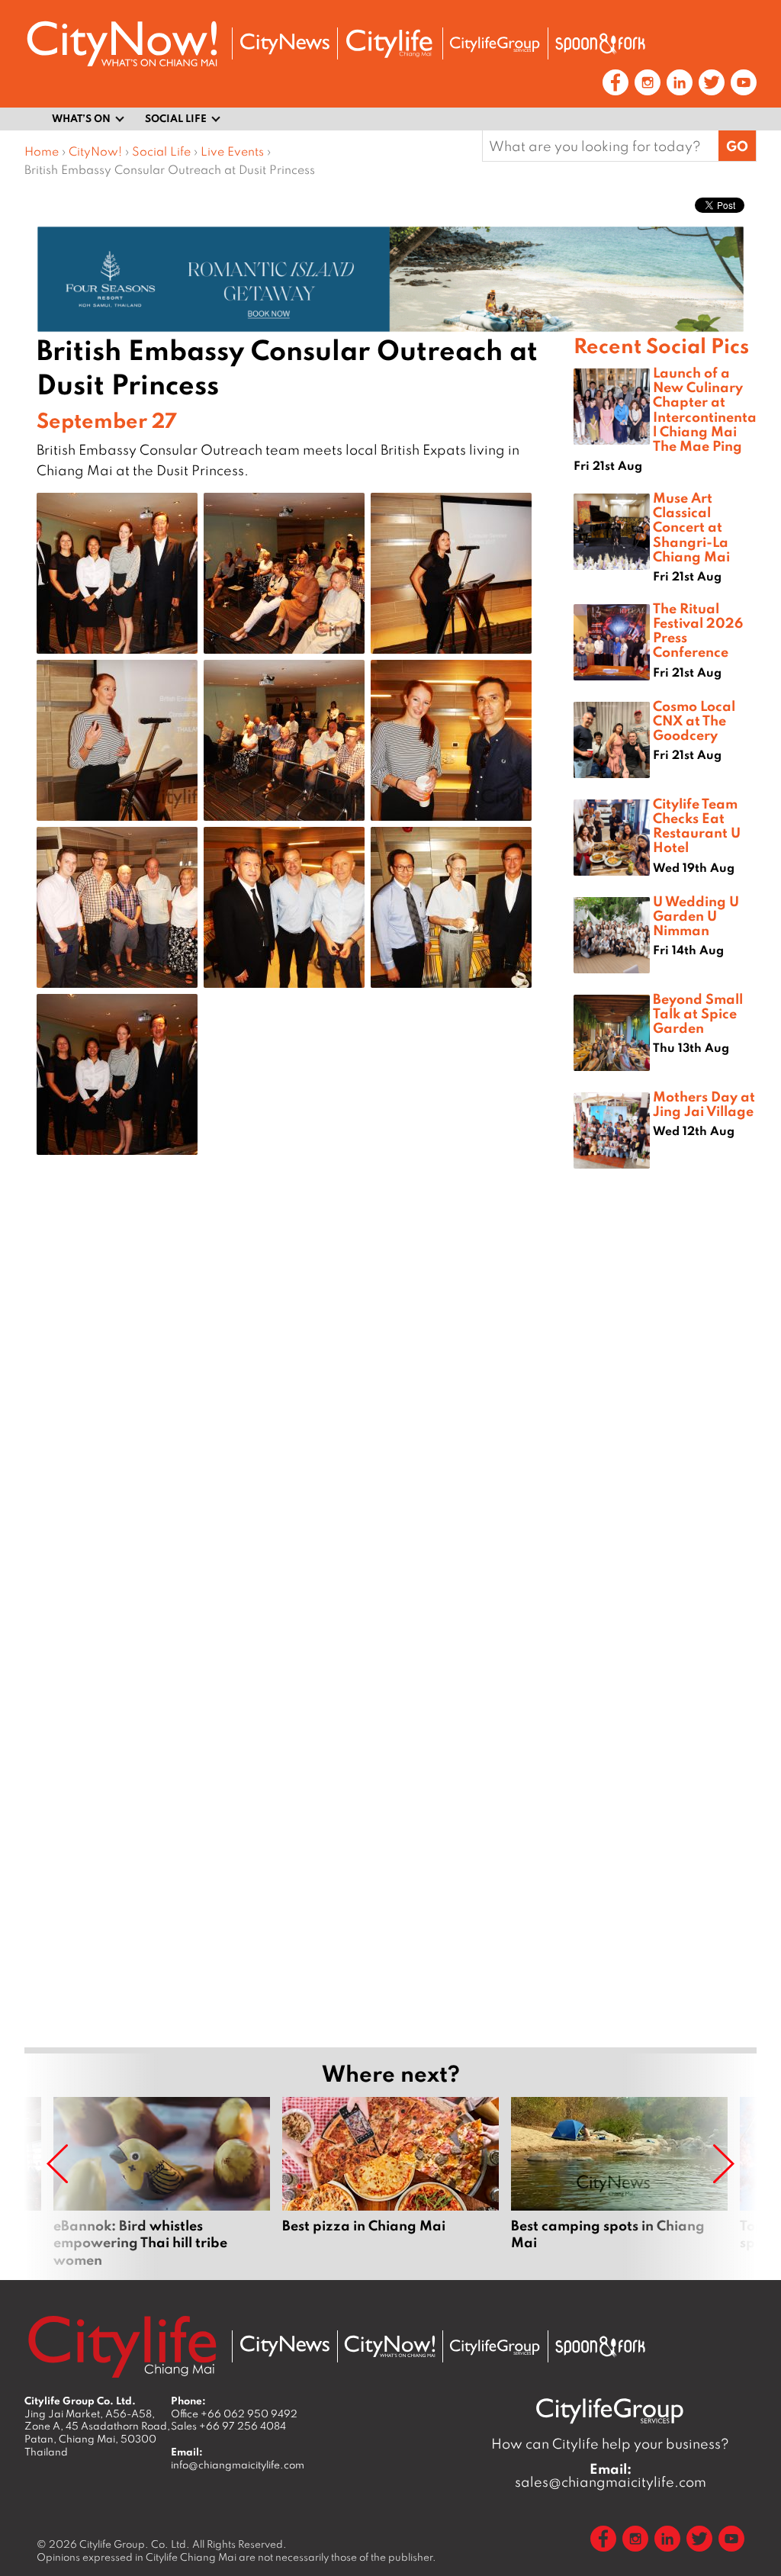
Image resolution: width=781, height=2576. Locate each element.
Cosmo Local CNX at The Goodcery (694, 720)
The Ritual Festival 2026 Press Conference (698, 630)
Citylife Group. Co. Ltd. (135, 2544)
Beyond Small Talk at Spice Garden (698, 1013)
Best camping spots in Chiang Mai (619, 2182)
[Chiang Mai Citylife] (390, 43)
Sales (228, 2426)
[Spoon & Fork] (600, 43)
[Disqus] (299, 1410)
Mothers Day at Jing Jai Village (704, 1103)
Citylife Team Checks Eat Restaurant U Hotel (697, 825)
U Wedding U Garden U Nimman (696, 915)
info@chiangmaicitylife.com (238, 2465)
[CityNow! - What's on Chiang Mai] (122, 44)
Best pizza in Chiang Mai (390, 2182)
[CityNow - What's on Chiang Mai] (390, 2346)
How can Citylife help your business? (610, 2444)
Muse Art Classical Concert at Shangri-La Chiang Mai (691, 527)
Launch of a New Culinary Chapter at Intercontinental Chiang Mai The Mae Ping (705, 409)
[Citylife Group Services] (495, 44)
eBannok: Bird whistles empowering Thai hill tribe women (162, 2182)
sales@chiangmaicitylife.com (611, 2475)
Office (234, 2414)
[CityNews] (284, 44)
